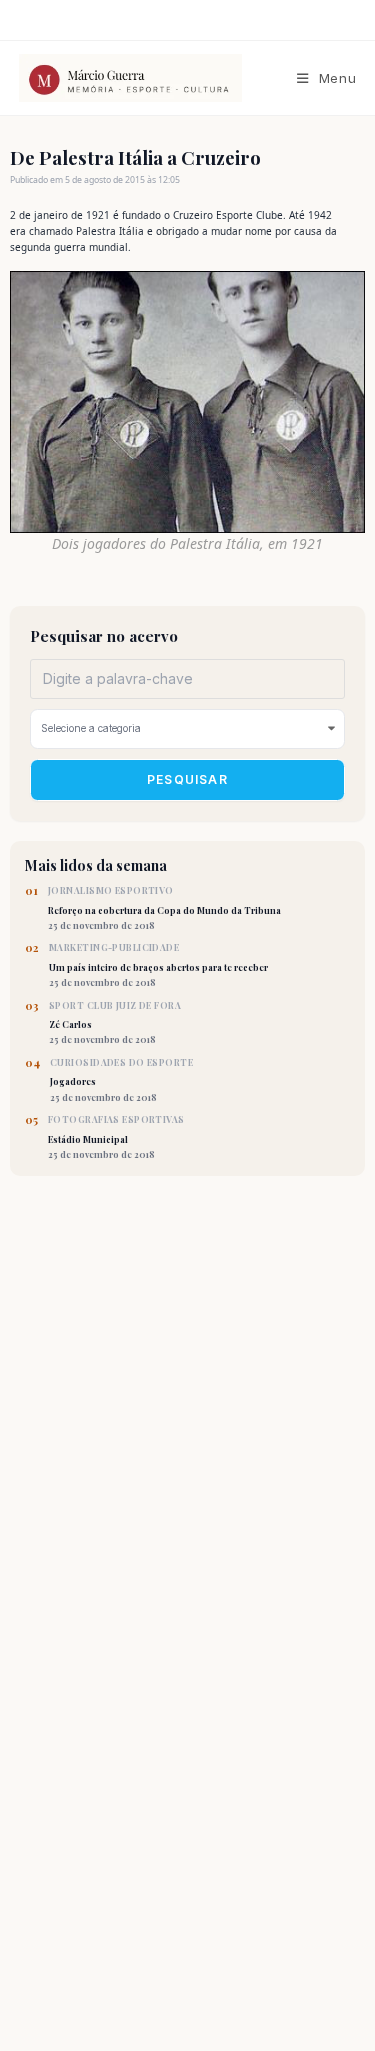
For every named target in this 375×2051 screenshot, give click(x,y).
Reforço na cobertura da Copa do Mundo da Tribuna (164, 908)
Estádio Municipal (116, 1137)
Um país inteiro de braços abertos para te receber (158, 965)
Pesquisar (187, 779)
